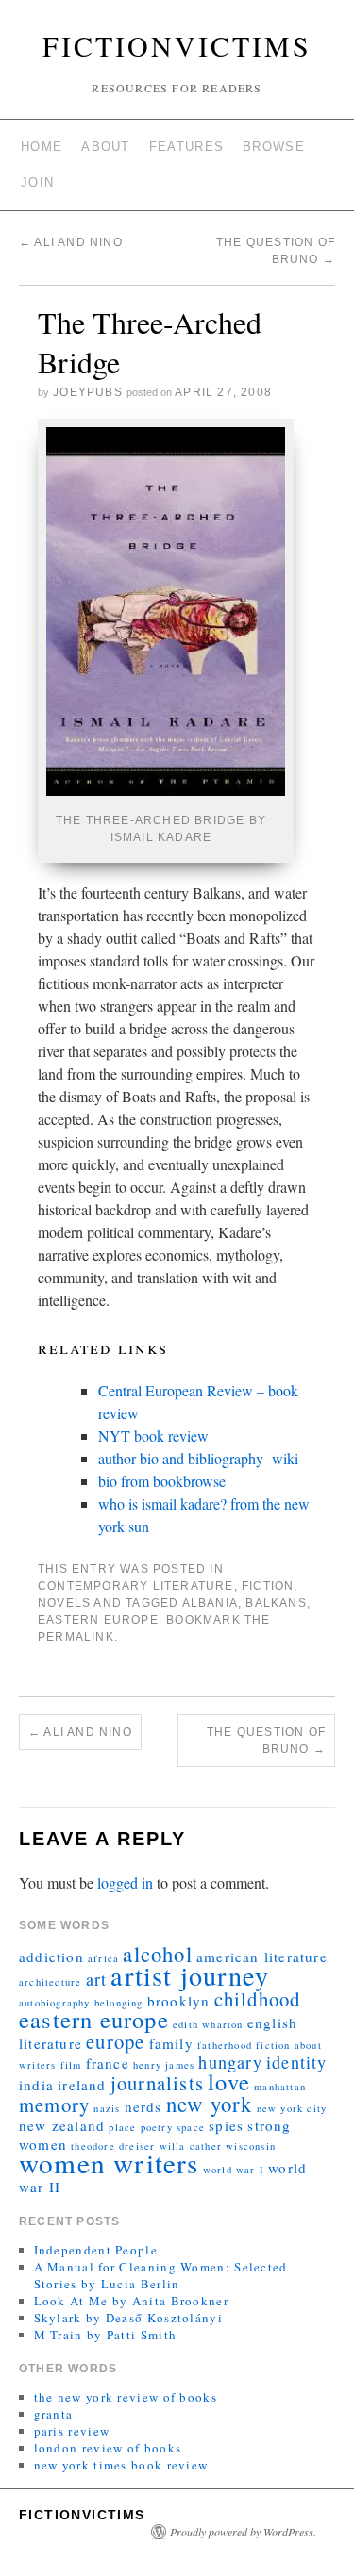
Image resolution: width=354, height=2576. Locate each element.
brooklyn (179, 2001)
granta (54, 2414)
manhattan (280, 2087)
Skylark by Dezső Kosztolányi (128, 2318)
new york (210, 2104)
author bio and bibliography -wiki (198, 1458)
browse (274, 147)
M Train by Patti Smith (106, 2335)
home (42, 147)
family (171, 2043)
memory (54, 2105)
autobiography (55, 2003)
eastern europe (98, 1620)
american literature (262, 1957)
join (37, 182)
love (229, 2081)
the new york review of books (126, 2397)
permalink (76, 1637)
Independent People (96, 2250)
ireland (82, 2085)
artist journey (190, 1975)
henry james (164, 2065)
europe (115, 2041)
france (108, 2063)
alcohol (157, 1954)
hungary (230, 2062)
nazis (107, 2108)
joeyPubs (88, 392)
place (122, 2127)
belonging (119, 2003)
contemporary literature (136, 1586)
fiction (268, 1586)
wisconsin (251, 2146)
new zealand (62, 2125)
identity (297, 2062)
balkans (276, 1603)
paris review (72, 2431)
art (97, 1979)
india (36, 2085)
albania (210, 1603)
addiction (51, 1957)
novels (64, 1603)
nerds (143, 2106)
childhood (258, 1999)
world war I (234, 2170)
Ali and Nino (71, 242)
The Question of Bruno (266, 1741)
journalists (157, 2083)
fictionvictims (177, 45)
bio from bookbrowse (162, 1481)
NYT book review (153, 1436)
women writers (109, 2163)
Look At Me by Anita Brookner (131, 2301)
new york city (292, 2108)
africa (103, 1958)
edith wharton (208, 2024)
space (191, 2127)
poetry (157, 2127)
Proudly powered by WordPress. (243, 2532)
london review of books (108, 2448)
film (71, 2065)
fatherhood (225, 2045)
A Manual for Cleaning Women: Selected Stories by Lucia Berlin (161, 2275)
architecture (50, 1982)
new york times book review (121, 2465)
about (106, 147)
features (186, 147)
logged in (125, 1882)
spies (226, 2125)
